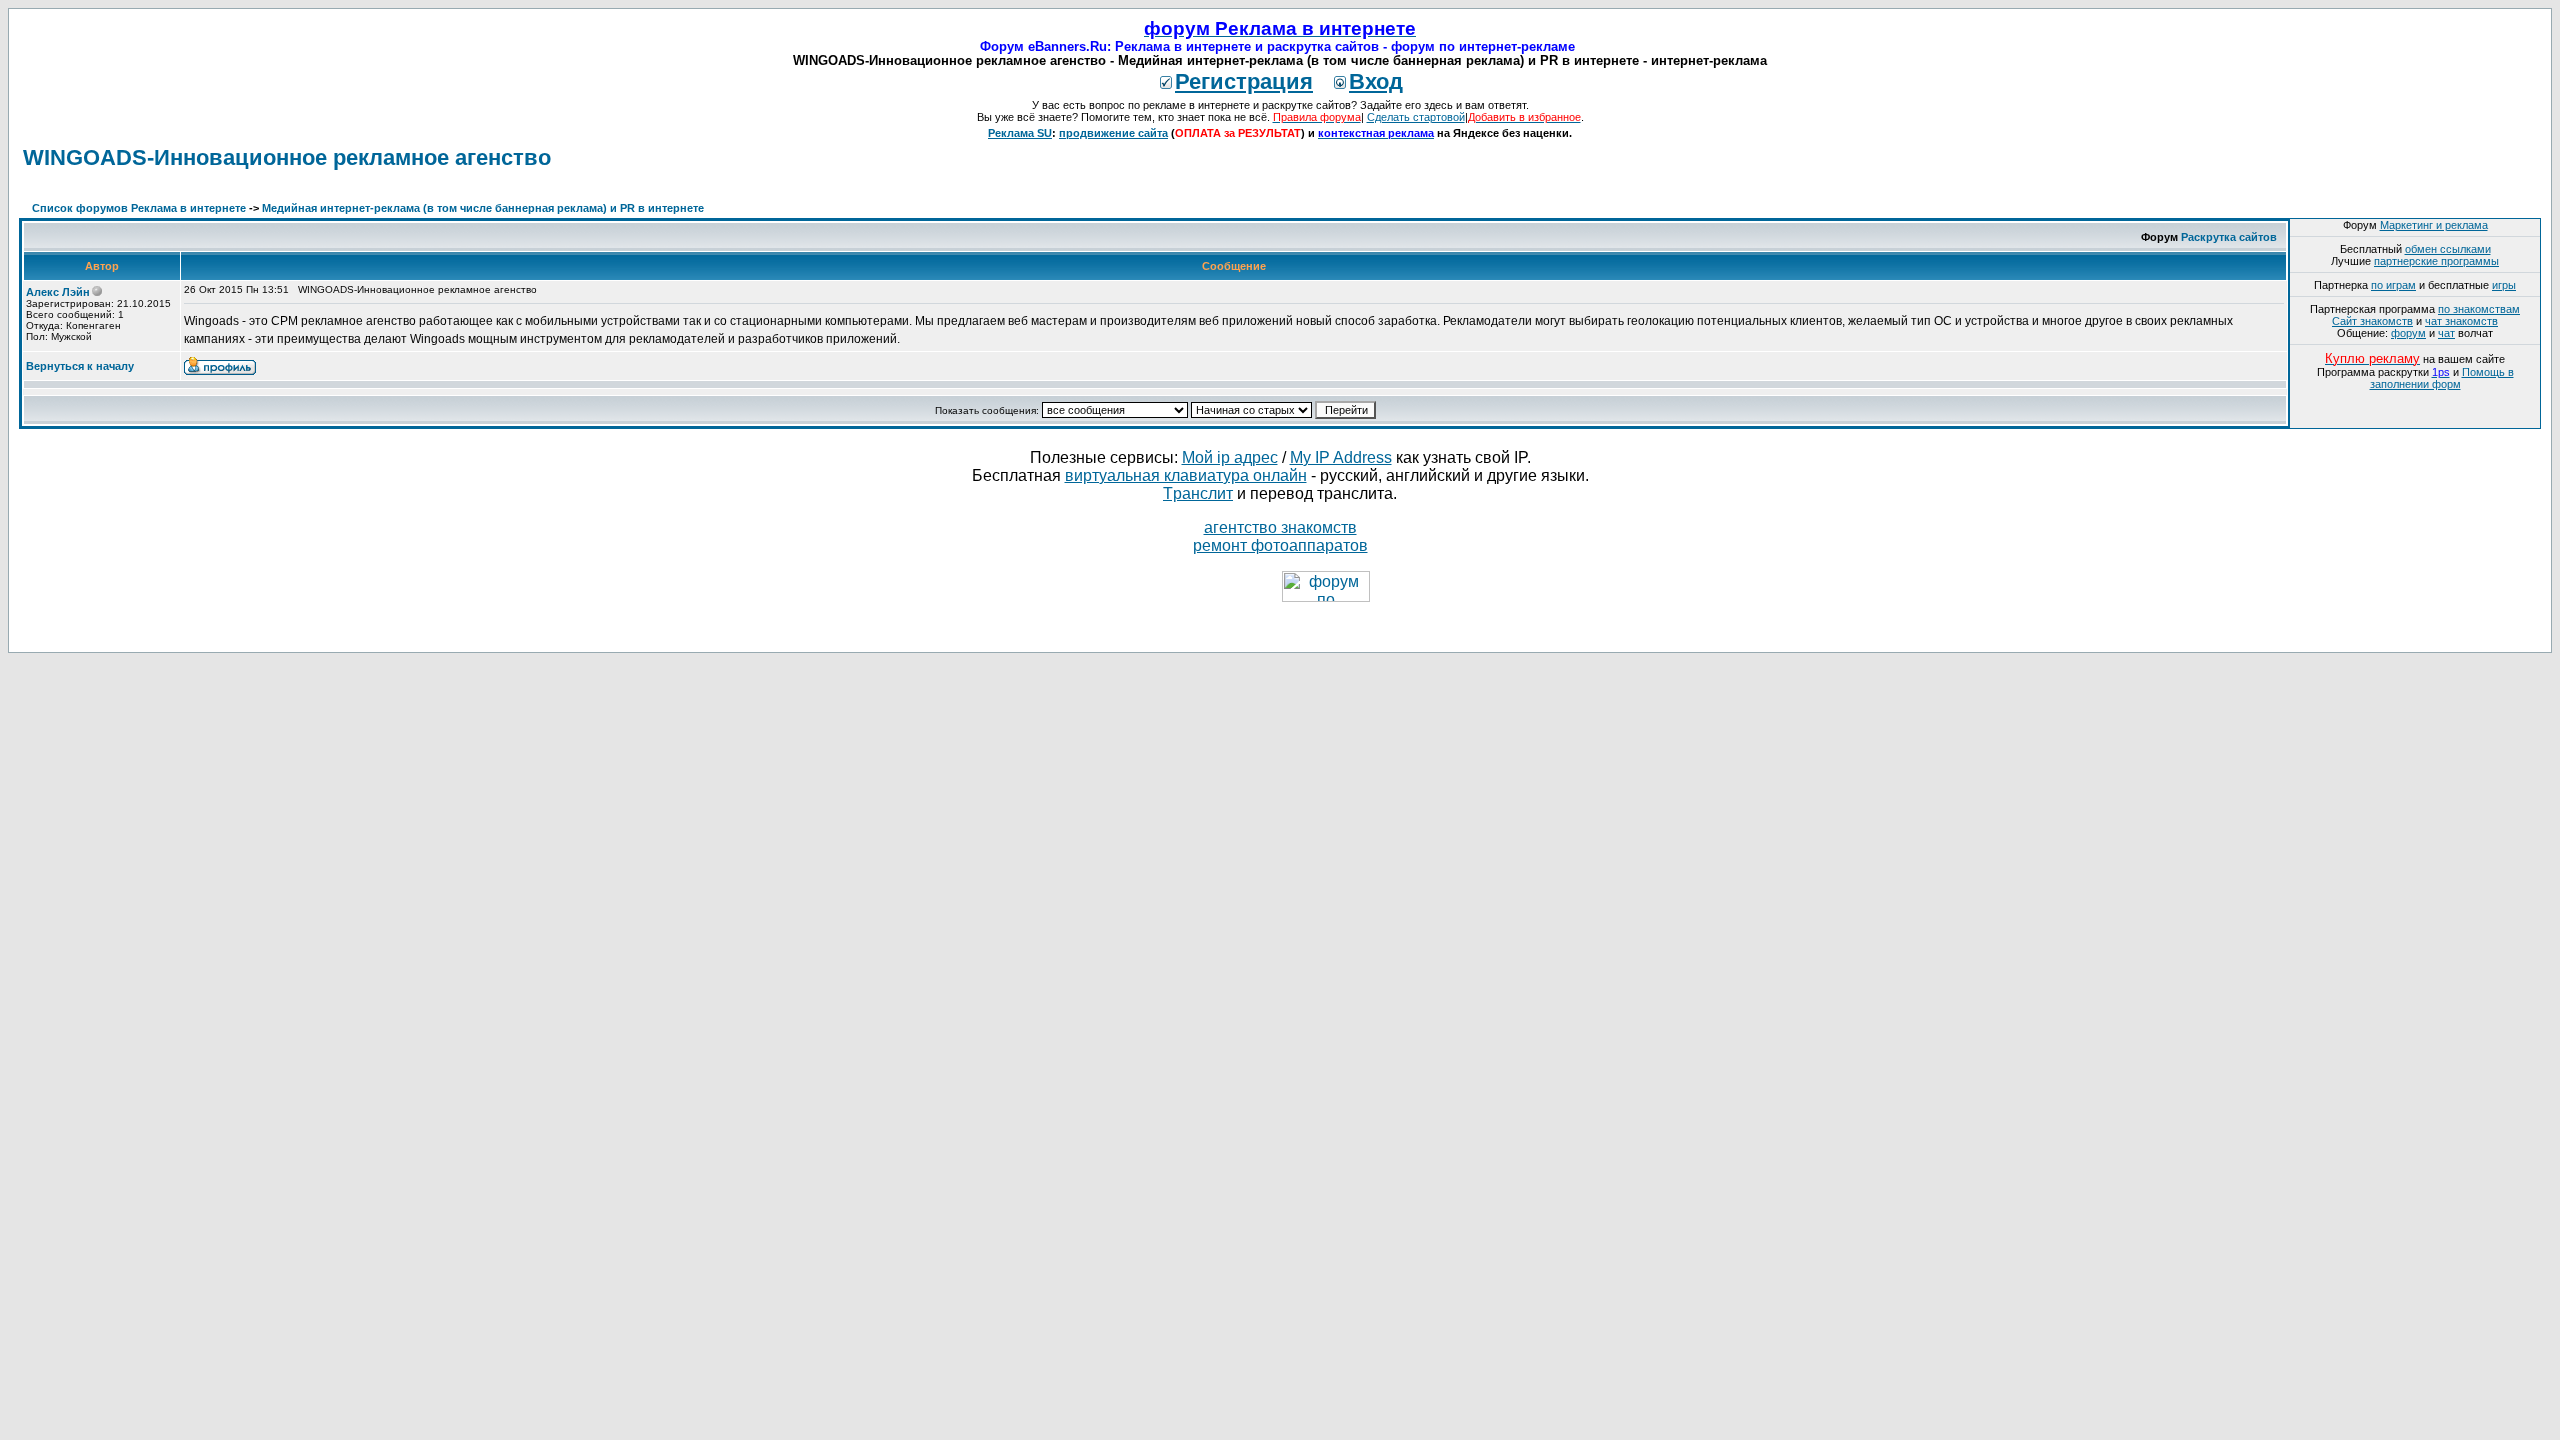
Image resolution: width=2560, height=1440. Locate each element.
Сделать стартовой (1416, 117)
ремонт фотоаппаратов (1280, 545)
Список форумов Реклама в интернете (139, 208)
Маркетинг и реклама (2434, 225)
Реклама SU (1020, 133)
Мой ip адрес (1230, 457)
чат (2446, 333)
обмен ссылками (2448, 249)
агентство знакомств (1280, 527)
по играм (2393, 285)
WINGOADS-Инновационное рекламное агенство (287, 157)
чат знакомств (2461, 321)
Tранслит (1198, 493)
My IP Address (1341, 457)
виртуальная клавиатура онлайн (1186, 475)
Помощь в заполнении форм (2442, 378)
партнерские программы (2436, 261)
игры (2504, 285)
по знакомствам (2479, 309)
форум (2408, 333)
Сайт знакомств (2372, 321)
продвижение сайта (1113, 133)
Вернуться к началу (80, 366)
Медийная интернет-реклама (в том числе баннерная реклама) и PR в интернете (483, 208)
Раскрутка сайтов (2229, 237)
